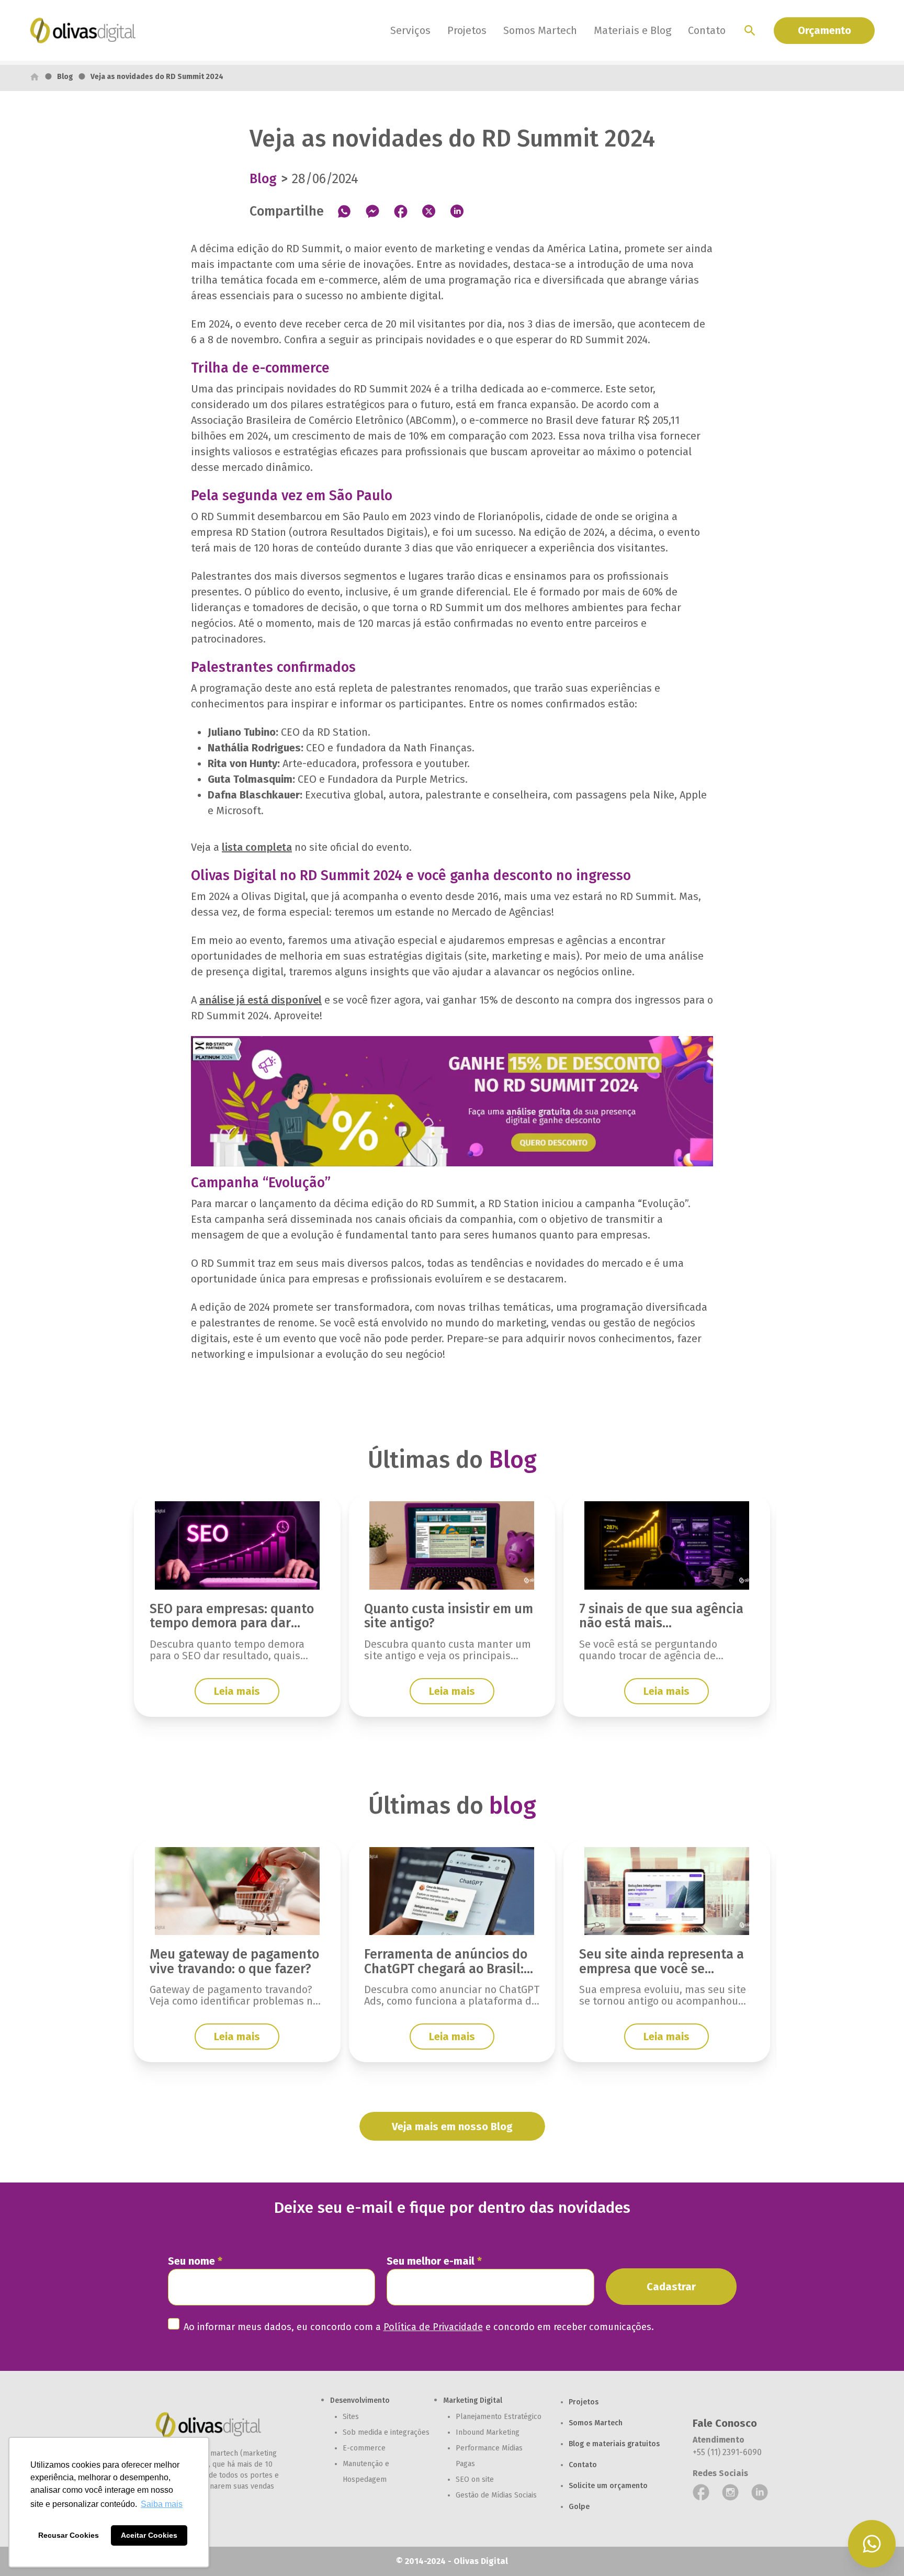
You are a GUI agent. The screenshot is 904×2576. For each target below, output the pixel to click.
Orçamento (824, 30)
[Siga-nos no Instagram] (730, 2492)
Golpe (579, 2507)
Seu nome (195, 2261)
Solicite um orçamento (608, 2486)
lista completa (257, 847)
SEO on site (475, 2479)
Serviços (410, 30)
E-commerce (364, 2448)
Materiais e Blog (632, 30)
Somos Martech (540, 30)
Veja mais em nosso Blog (452, 2127)
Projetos (467, 30)
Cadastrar (671, 2287)
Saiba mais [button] (162, 2504)
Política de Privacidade (433, 2327)
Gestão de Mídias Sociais (496, 2495)
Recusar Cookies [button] (69, 2535)
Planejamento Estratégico (499, 2417)
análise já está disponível (261, 1000)
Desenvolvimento (360, 2400)
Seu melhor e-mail (434, 2261)
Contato (707, 30)
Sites (351, 2417)
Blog (65, 77)
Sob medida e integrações (386, 2432)
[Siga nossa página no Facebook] (701, 2492)
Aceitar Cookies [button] (149, 2535)
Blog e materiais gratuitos (614, 2444)
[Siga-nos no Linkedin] (760, 2492)
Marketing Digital (473, 2400)
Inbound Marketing (488, 2432)
